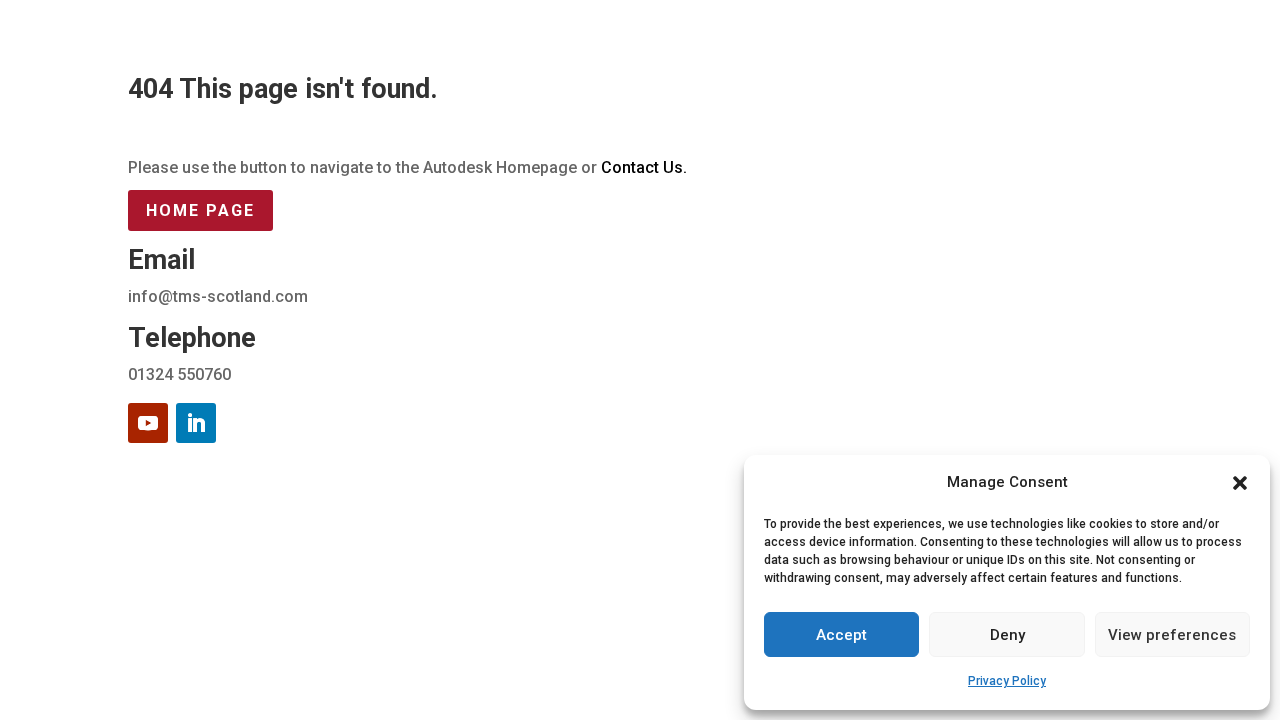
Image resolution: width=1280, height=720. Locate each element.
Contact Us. (644, 167)
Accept (841, 635)
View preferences (1172, 635)
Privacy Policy (1007, 681)
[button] (1240, 483)
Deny (1007, 635)
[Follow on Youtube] (148, 423)
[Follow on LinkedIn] (196, 423)
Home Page (200, 210)
